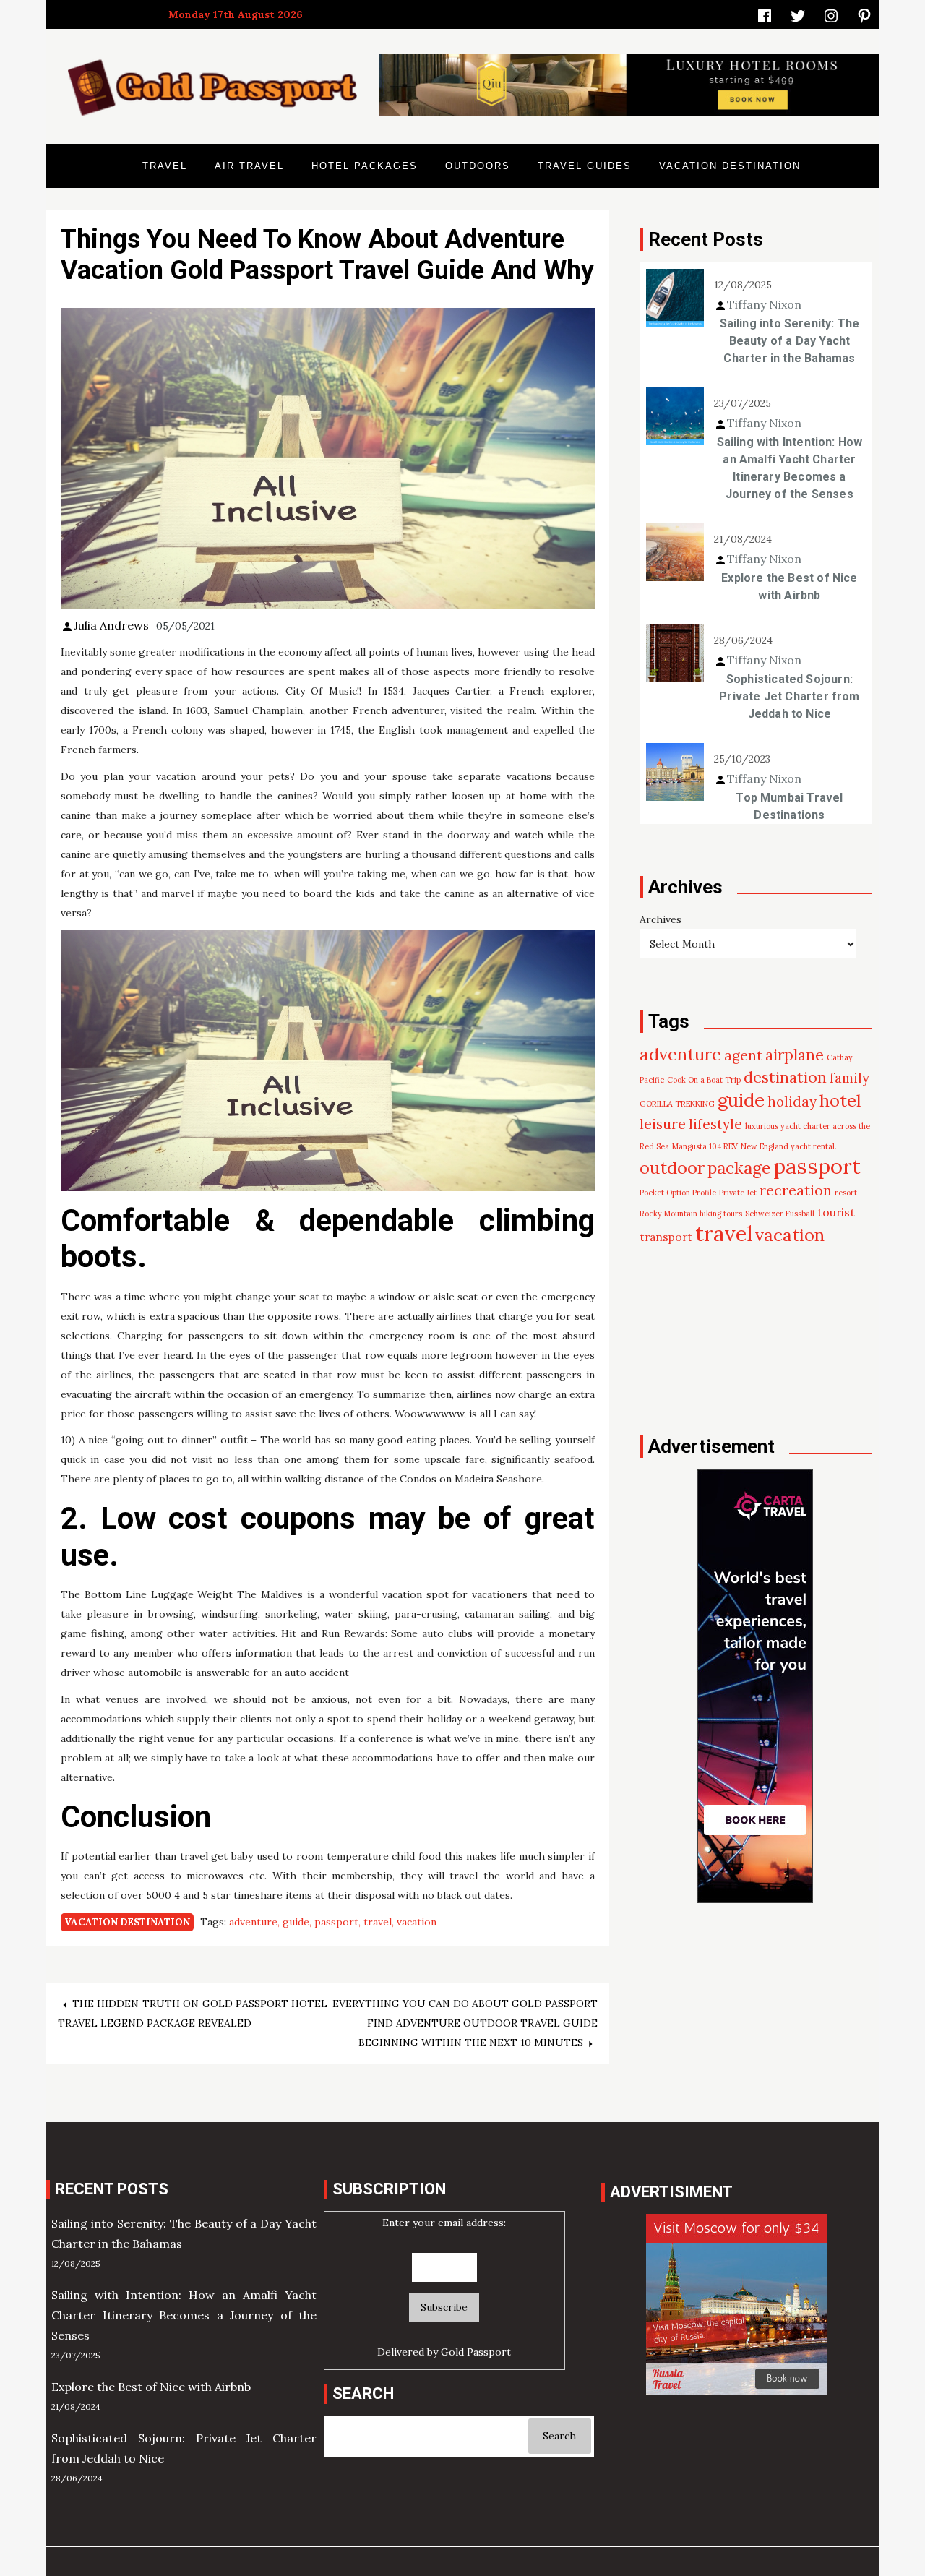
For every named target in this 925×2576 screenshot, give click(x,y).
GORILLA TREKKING (677, 1104)
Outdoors (478, 166)
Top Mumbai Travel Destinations (789, 806)
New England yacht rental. (789, 1146)
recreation (796, 1190)
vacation (417, 1922)
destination (785, 1077)
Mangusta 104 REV (705, 1146)
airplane (795, 1055)
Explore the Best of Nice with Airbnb (789, 587)
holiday (792, 1102)
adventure (253, 1922)
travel (378, 1922)
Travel (165, 166)
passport (336, 1922)
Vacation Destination (730, 166)
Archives (661, 919)
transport (666, 1237)
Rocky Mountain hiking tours (691, 1214)
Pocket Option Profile (678, 1193)
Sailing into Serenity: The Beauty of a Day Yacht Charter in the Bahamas (790, 341)
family (849, 1078)
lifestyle (715, 1124)
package (739, 1168)
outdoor (672, 1168)
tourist (836, 1212)
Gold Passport (476, 2352)
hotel (840, 1100)
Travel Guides (585, 166)
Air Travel (249, 166)
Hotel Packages (365, 166)
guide (296, 1922)
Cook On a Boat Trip (704, 1080)
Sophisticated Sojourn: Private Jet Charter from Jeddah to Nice (789, 696)
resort (846, 1193)
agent (743, 1055)
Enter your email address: (444, 2223)
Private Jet (738, 1193)
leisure (663, 1124)
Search (559, 2436)
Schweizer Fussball (780, 1214)
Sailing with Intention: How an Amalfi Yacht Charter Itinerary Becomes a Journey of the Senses (790, 468)
